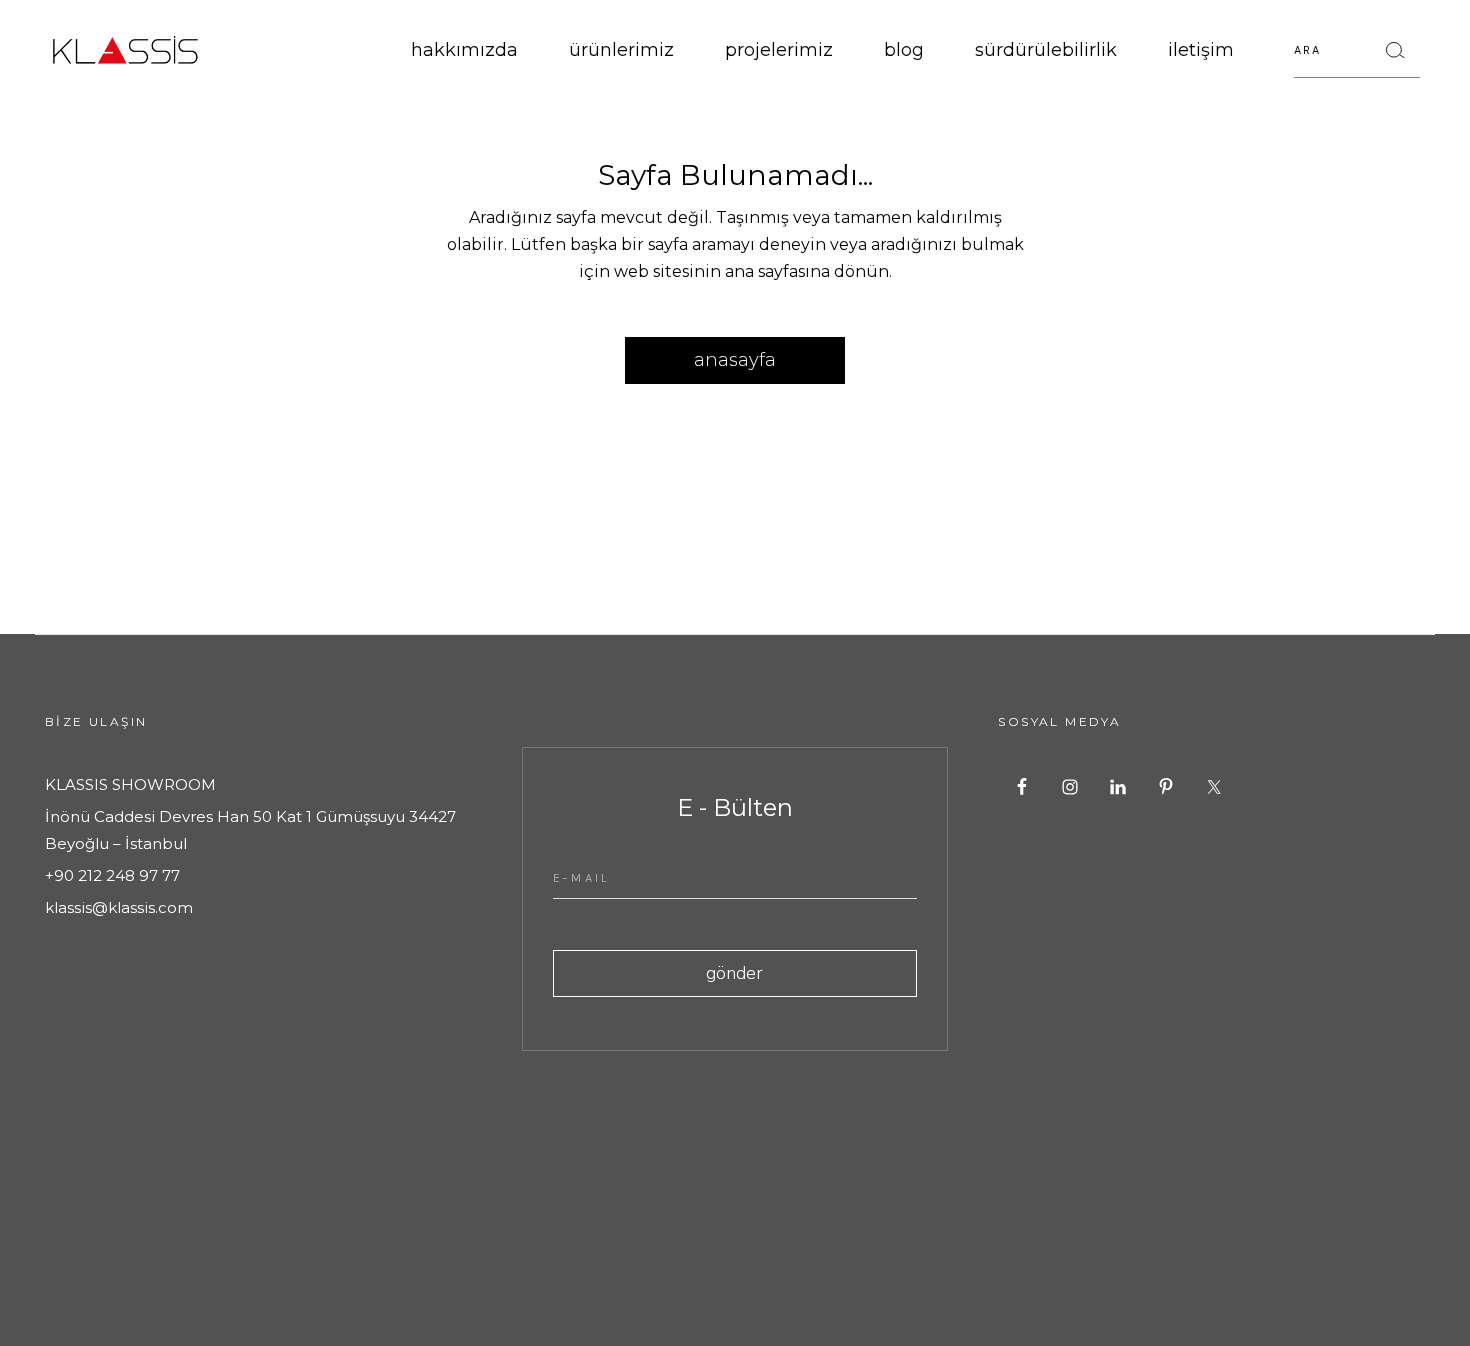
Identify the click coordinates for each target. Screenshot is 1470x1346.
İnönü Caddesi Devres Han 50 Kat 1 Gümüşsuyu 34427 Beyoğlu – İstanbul (250, 830)
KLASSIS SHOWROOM (130, 784)
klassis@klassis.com (119, 907)
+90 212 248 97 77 (112, 875)
